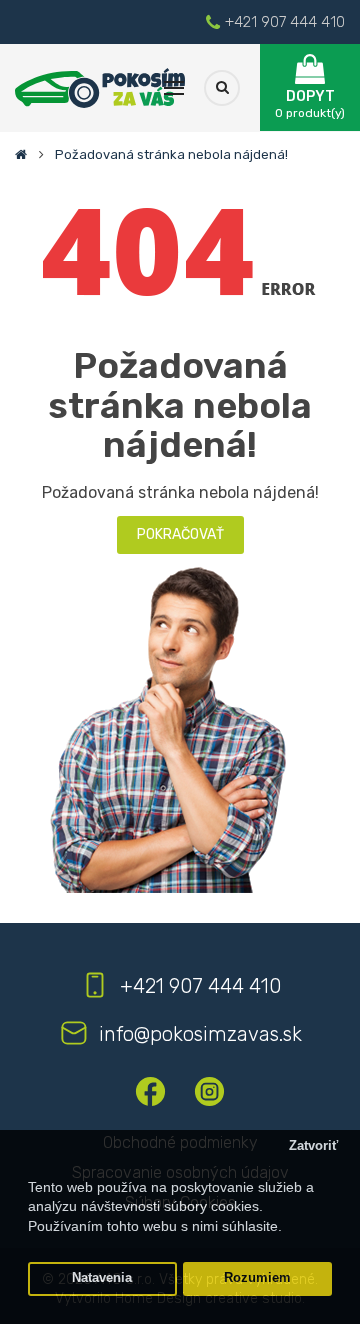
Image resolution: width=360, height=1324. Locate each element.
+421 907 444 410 (285, 22)
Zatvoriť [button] (313, 1146)
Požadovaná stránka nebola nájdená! (171, 154)
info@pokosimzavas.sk (200, 1034)
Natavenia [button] (102, 1278)
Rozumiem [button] (257, 1278)
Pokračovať (180, 534)
